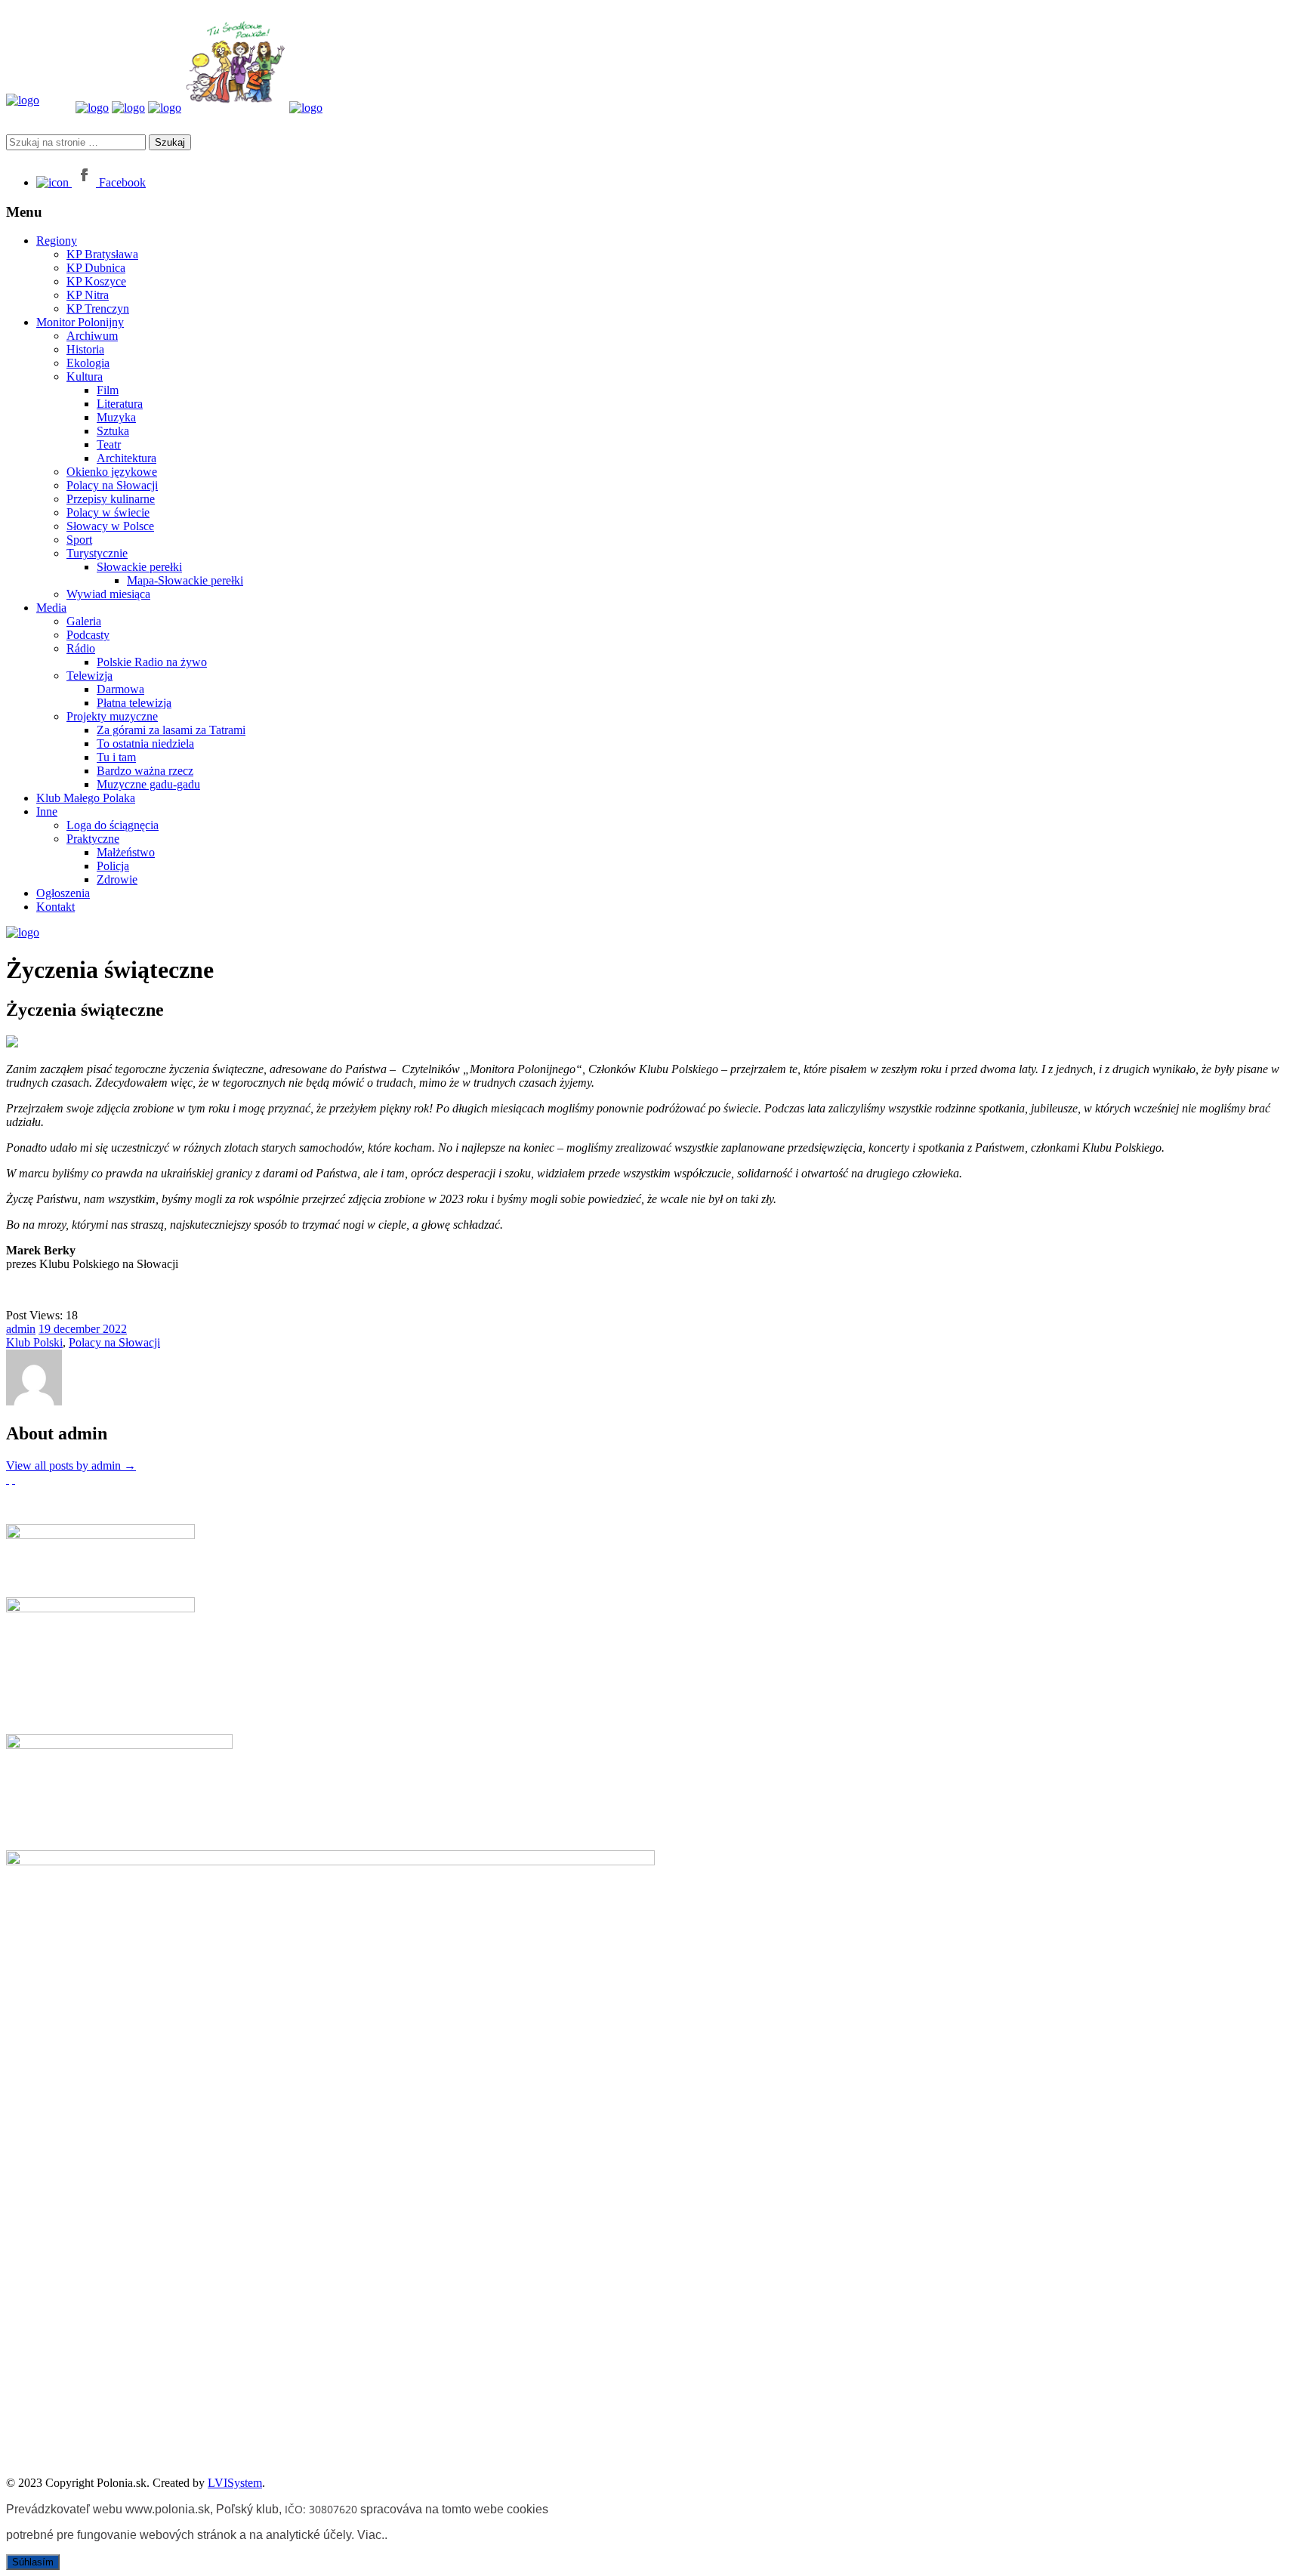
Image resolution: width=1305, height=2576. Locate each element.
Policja (113, 866)
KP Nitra (88, 295)
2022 (115, 1329)
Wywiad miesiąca (108, 594)
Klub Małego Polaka (86, 798)
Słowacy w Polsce (110, 526)
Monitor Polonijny (80, 322)
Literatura (120, 404)
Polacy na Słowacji (112, 485)
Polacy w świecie (108, 512)
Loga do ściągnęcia (113, 825)
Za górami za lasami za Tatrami (171, 730)
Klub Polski (34, 1342)
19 (46, 1329)
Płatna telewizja (134, 703)
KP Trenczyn (98, 309)
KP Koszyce (96, 281)
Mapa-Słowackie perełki (185, 580)
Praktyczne (93, 839)
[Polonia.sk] (23, 100)
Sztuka (113, 431)
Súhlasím (33, 2562)
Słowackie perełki (139, 567)
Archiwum (92, 336)
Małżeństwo (126, 852)
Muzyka (116, 417)
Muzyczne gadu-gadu (148, 784)
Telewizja (89, 676)
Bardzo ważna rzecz (145, 771)
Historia (85, 349)
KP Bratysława (102, 254)
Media (51, 608)
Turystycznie (97, 553)
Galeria (84, 621)
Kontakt (56, 907)
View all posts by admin (71, 1465)
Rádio (81, 648)
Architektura (126, 458)
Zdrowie (117, 879)
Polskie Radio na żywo (152, 662)
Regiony (57, 241)
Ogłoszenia (63, 893)
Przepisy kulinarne (111, 499)
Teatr (109, 444)
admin (21, 1329)
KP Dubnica (96, 268)
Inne (47, 811)
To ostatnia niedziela (145, 743)
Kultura (85, 376)
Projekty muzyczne (112, 716)
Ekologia (88, 363)
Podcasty (88, 635)
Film (108, 390)
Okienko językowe (112, 472)
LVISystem (235, 2483)
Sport (79, 540)
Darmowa (120, 689)
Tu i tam (116, 757)
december (78, 1329)
